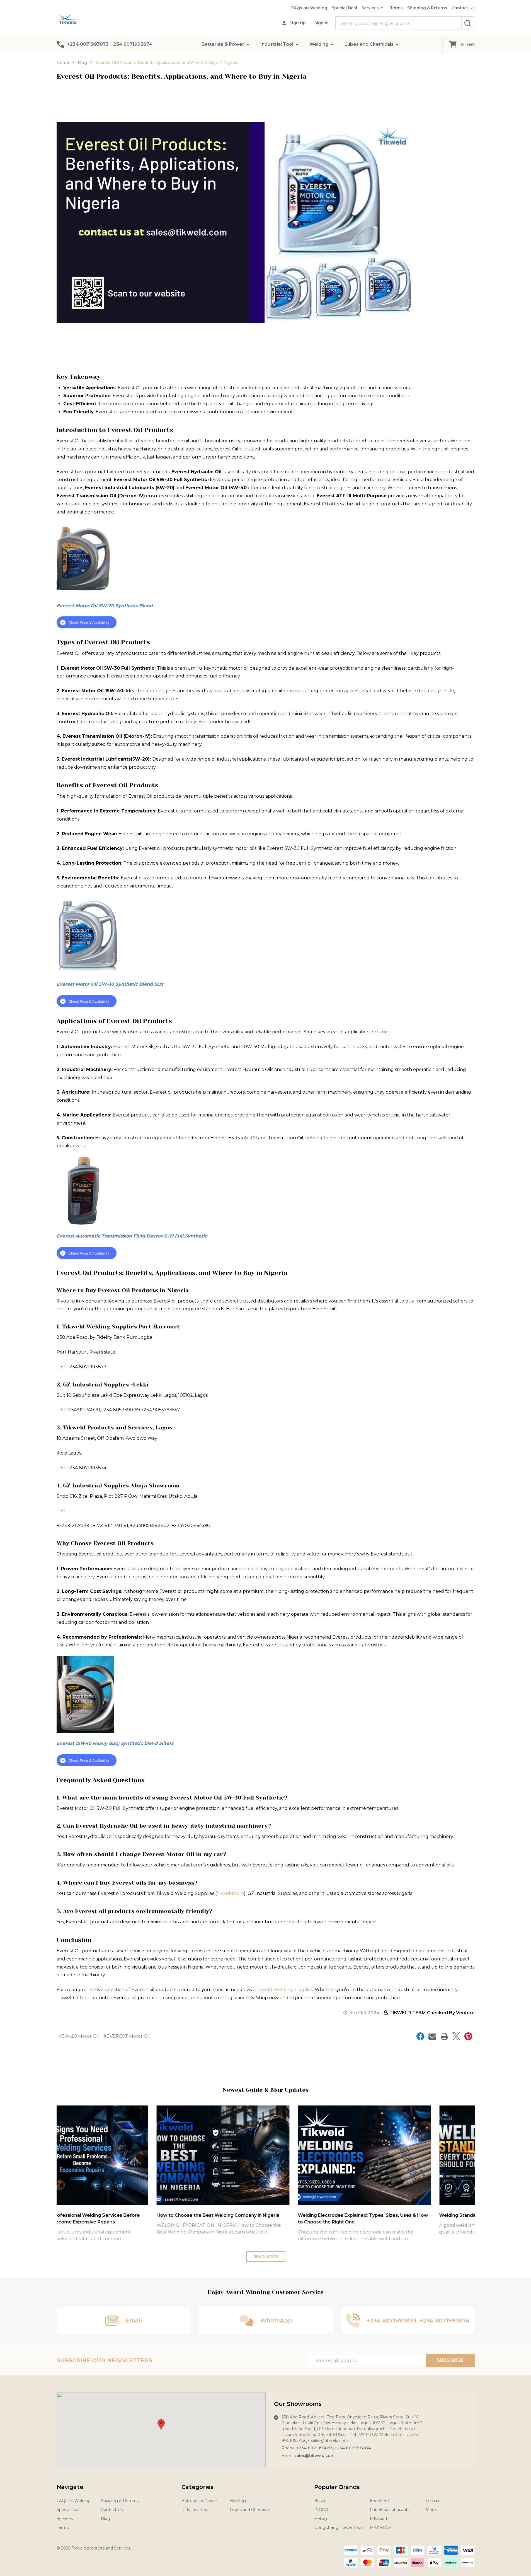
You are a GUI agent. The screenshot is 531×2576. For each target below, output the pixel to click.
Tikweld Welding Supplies (284, 1990)
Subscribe (450, 2360)
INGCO (321, 2510)
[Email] (432, 2036)
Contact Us (463, 8)
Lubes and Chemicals (369, 44)
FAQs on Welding (309, 8)
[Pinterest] (468, 2036)
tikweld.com (230, 1893)
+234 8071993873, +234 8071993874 (334, 2448)
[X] (456, 2036)
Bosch (320, 2501)
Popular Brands (337, 2487)
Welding (319, 44)
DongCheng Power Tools (339, 2527)
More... (432, 2510)
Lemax (432, 2501)
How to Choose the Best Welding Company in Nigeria (119, 2215)
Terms (396, 8)
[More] (248, 44)
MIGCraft (379, 2519)
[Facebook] (420, 2036)
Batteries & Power (223, 44)
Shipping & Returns (427, 8)
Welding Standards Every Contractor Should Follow (399, 2215)
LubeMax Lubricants (390, 2510)
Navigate (70, 2487)
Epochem (380, 2501)
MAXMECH (381, 2527)
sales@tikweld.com (314, 2456)
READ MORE (266, 2257)
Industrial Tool (277, 44)
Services (370, 8)
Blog (106, 2519)
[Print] (444, 2036)
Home (63, 62)
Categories (197, 2487)
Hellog (321, 2519)
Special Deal (344, 8)
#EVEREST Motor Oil (127, 2036)
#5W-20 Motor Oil (79, 2036)
